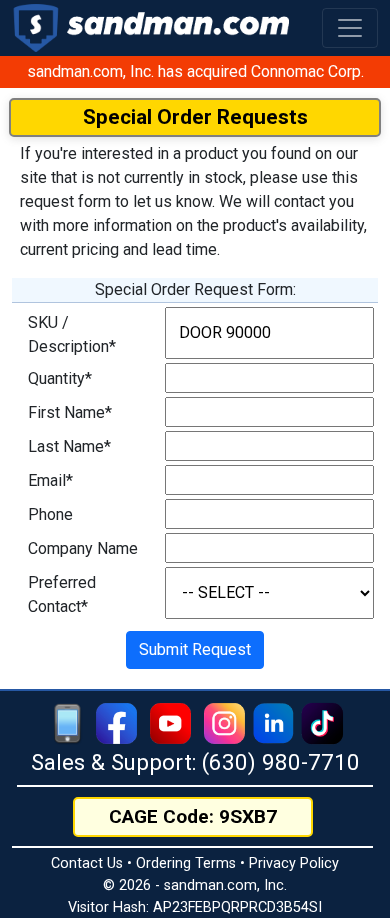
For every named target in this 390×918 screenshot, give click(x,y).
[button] (350, 28)
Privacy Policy (294, 863)
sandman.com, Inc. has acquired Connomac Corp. (195, 71)
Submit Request (195, 649)
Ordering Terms (186, 863)
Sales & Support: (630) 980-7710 (195, 762)
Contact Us (87, 863)
